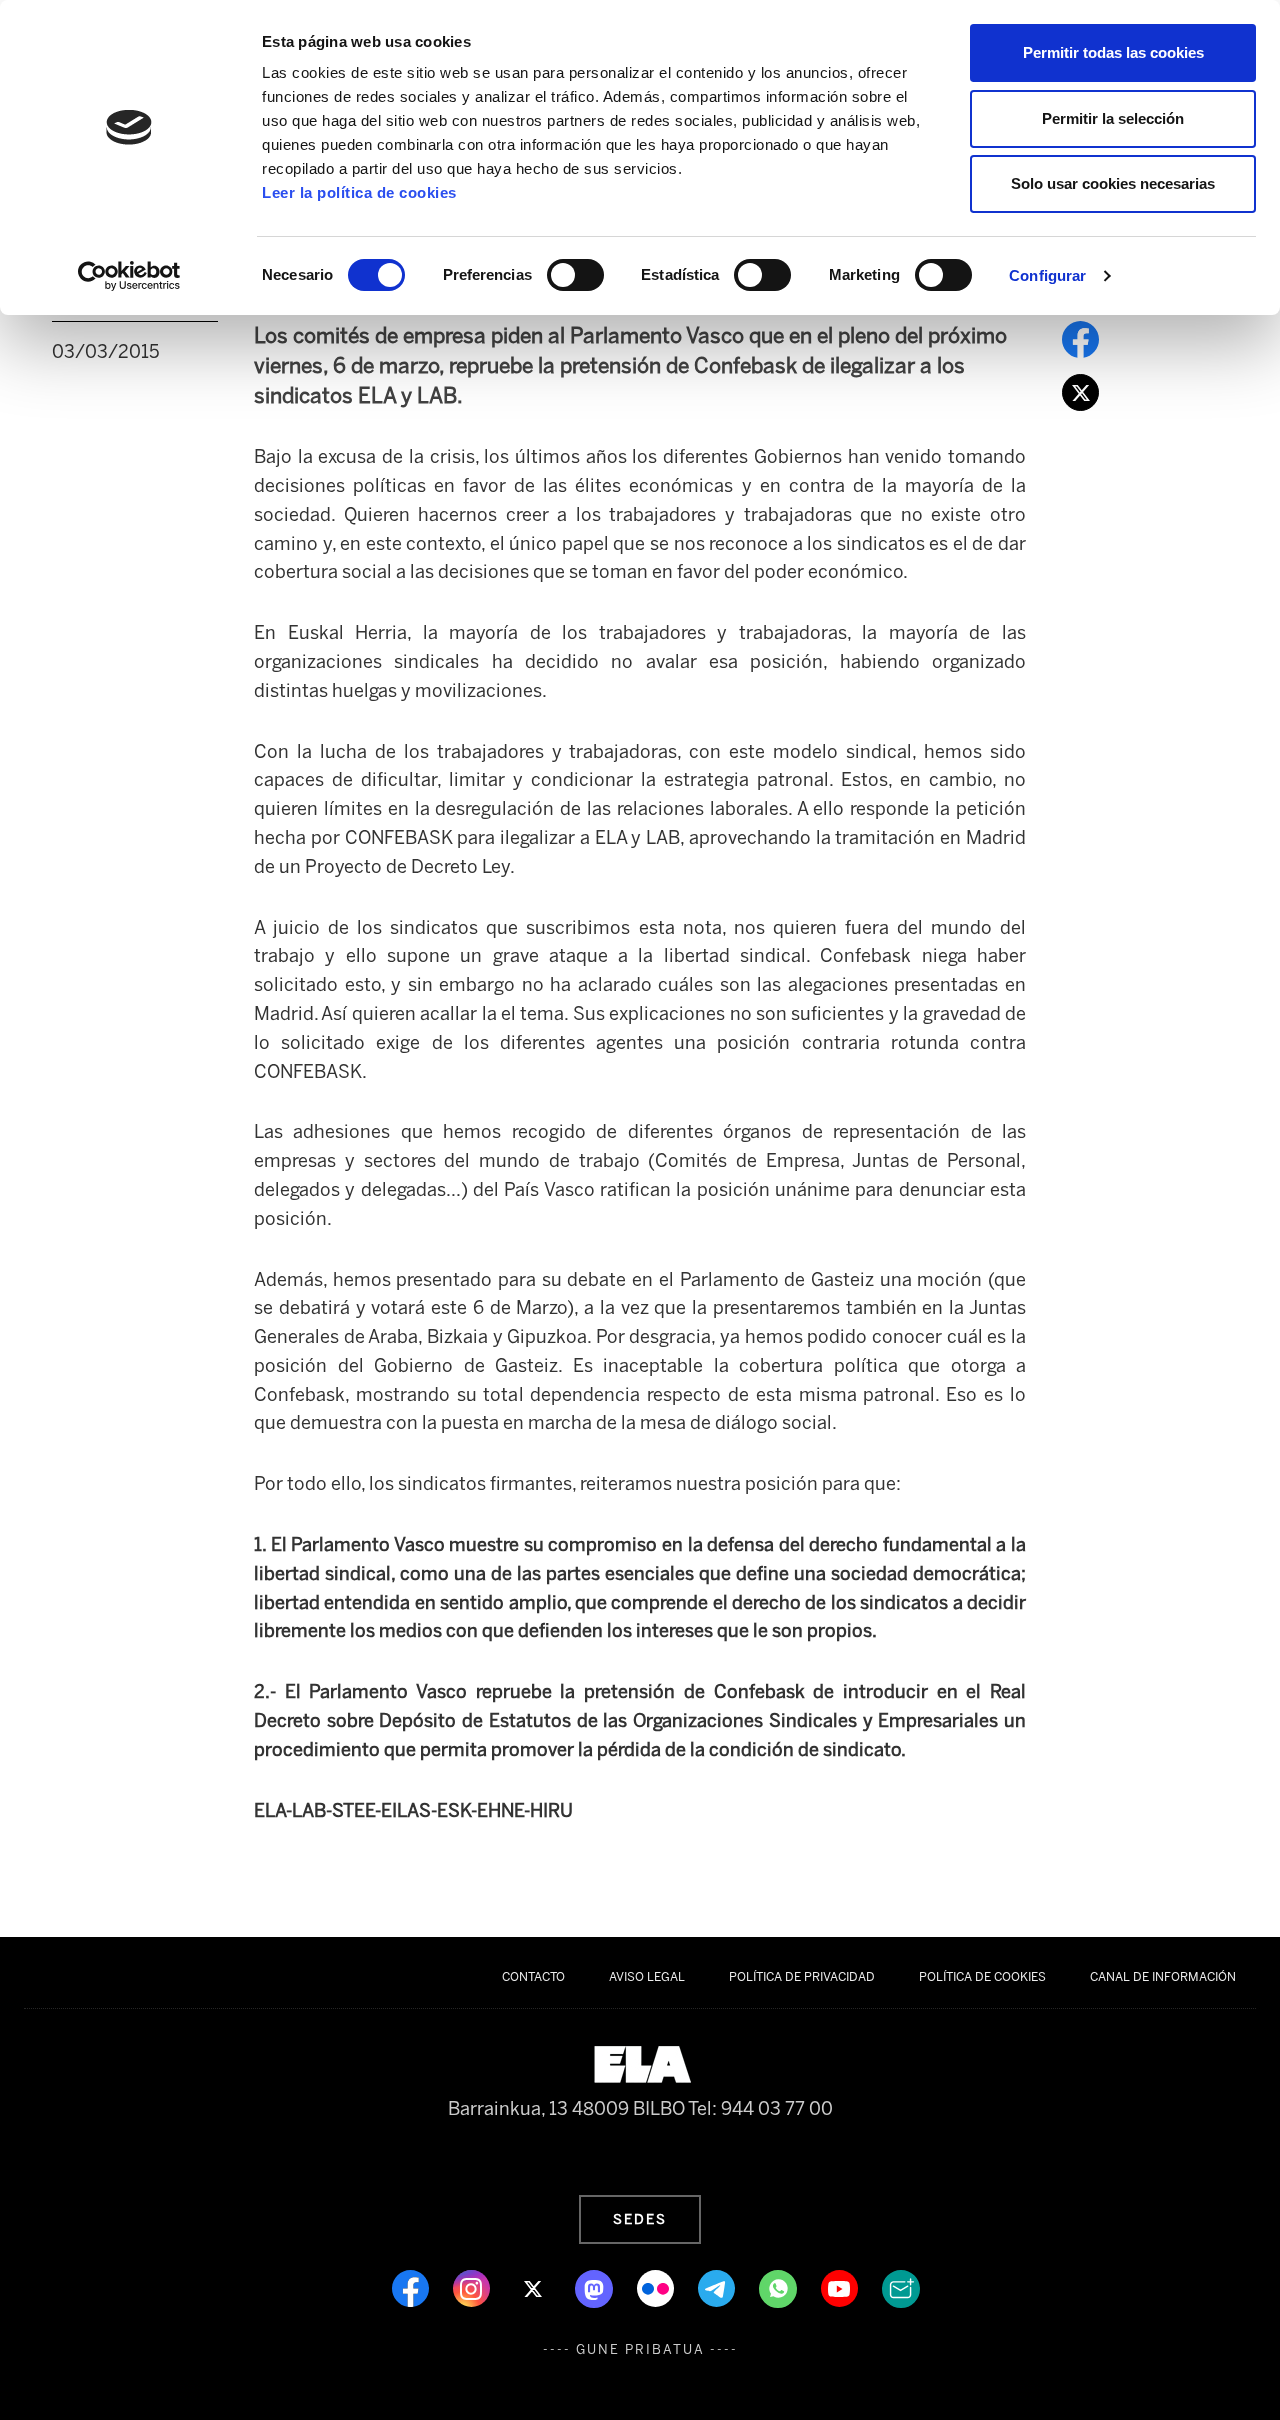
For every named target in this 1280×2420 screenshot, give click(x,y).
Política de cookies (982, 1977)
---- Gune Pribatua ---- (640, 2349)
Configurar (1047, 275)
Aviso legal (647, 1977)
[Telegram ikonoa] (718, 2287)
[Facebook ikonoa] (412, 2287)
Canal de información (1163, 1977)
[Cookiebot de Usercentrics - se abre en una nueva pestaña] (129, 276)
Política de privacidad (802, 1977)
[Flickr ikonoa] (657, 2287)
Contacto (533, 1977)
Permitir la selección (1113, 118)
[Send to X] (1080, 391)
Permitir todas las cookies (1113, 52)
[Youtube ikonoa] (841, 2287)
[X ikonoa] (534, 2287)
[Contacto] (901, 2287)
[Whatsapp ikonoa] (780, 2287)
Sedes (640, 2219)
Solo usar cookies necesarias (1113, 183)
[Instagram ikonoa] (473, 2287)
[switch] (575, 275)
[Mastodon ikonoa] (596, 2287)
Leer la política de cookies (359, 192)
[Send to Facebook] (1080, 338)
